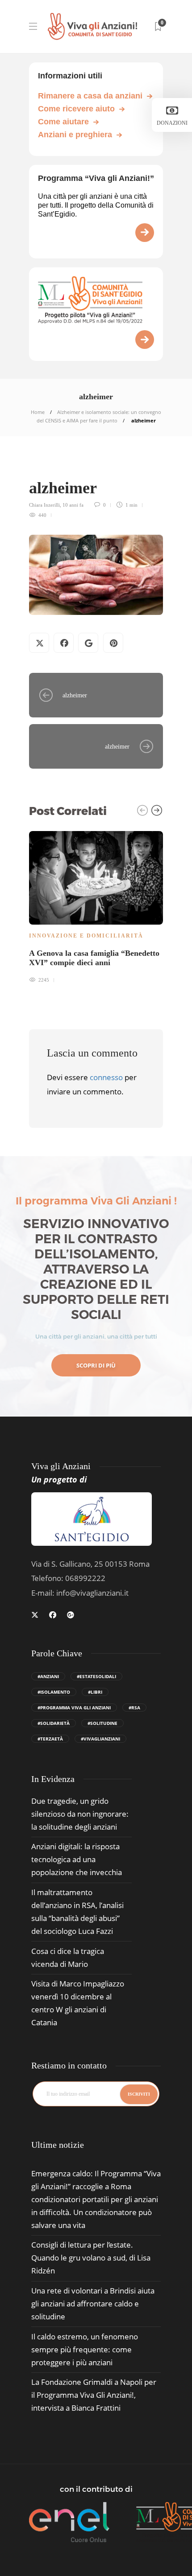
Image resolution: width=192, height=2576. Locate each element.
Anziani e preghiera (75, 135)
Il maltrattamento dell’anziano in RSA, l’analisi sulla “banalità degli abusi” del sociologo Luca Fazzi (77, 1912)
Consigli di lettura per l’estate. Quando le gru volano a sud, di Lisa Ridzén (91, 2258)
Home (38, 412)
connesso (106, 1077)
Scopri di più (96, 1365)
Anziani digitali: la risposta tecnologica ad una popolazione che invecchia (77, 1859)
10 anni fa (73, 505)
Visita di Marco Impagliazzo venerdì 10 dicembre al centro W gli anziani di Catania (78, 2003)
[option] (96, 906)
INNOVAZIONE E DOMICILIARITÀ (86, 936)
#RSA (134, 1708)
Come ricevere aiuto (76, 109)
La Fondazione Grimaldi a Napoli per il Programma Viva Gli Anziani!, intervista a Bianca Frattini (94, 2395)
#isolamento (54, 1692)
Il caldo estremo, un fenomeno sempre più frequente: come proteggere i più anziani (85, 2349)
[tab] (58, 2145)
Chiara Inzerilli (44, 505)
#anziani (48, 1676)
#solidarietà (54, 1723)
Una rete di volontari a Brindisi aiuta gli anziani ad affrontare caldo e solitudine (93, 2304)
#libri (95, 1692)
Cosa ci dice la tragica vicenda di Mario (68, 1958)
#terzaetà (50, 1739)
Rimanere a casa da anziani (90, 96)
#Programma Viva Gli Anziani (74, 1708)
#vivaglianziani (100, 1739)
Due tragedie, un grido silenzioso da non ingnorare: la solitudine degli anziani (80, 1814)
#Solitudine (102, 1723)
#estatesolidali (96, 1676)
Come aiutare (63, 122)
